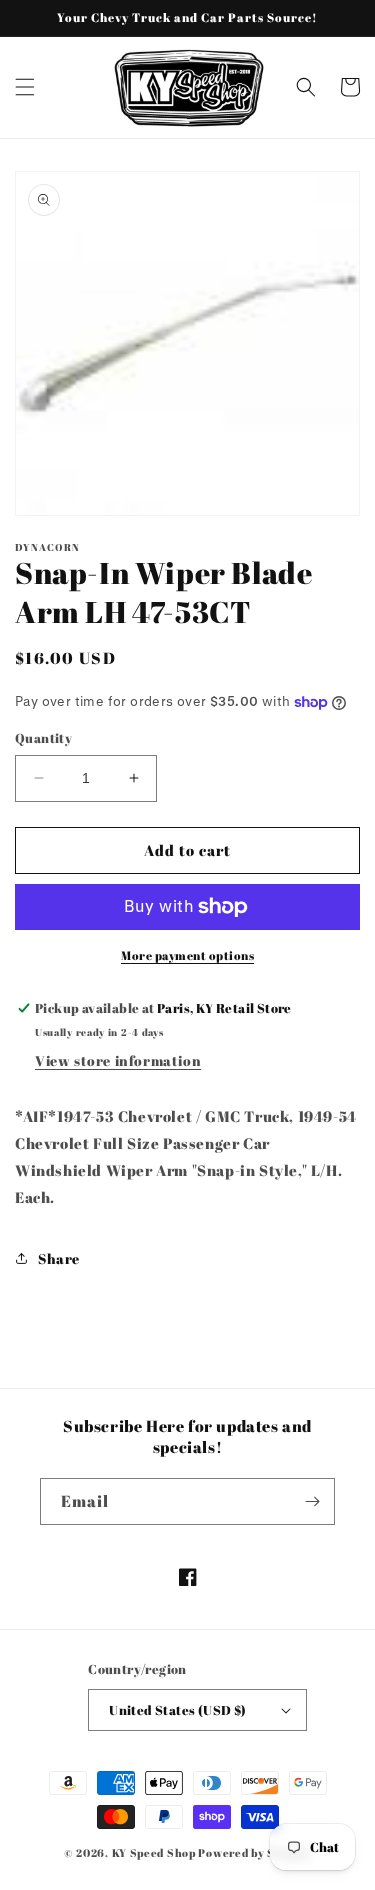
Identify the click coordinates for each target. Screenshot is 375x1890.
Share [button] (59, 1258)
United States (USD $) (177, 1710)
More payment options (187, 955)
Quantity (43, 738)
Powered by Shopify (254, 1852)
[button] (25, 87)
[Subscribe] (312, 1501)
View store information (118, 1060)
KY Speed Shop (154, 1852)
